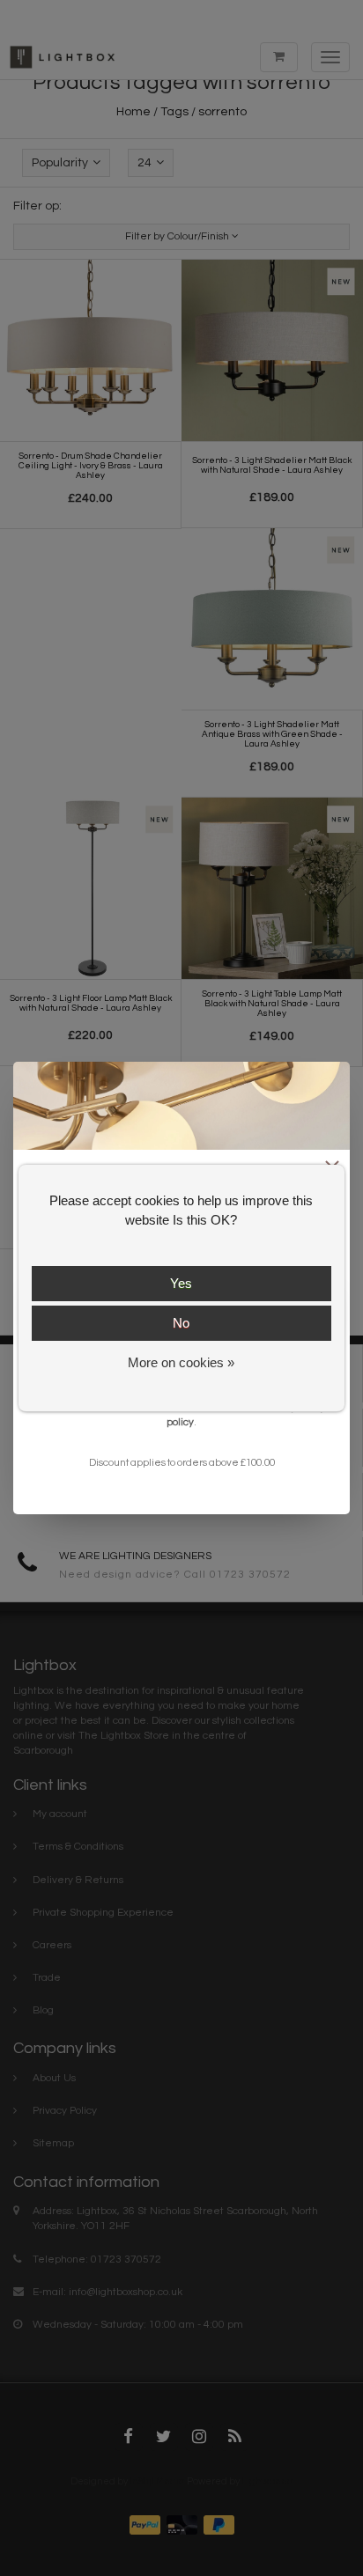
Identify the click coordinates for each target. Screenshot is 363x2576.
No (181, 1323)
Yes (181, 1283)
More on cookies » (181, 1362)
